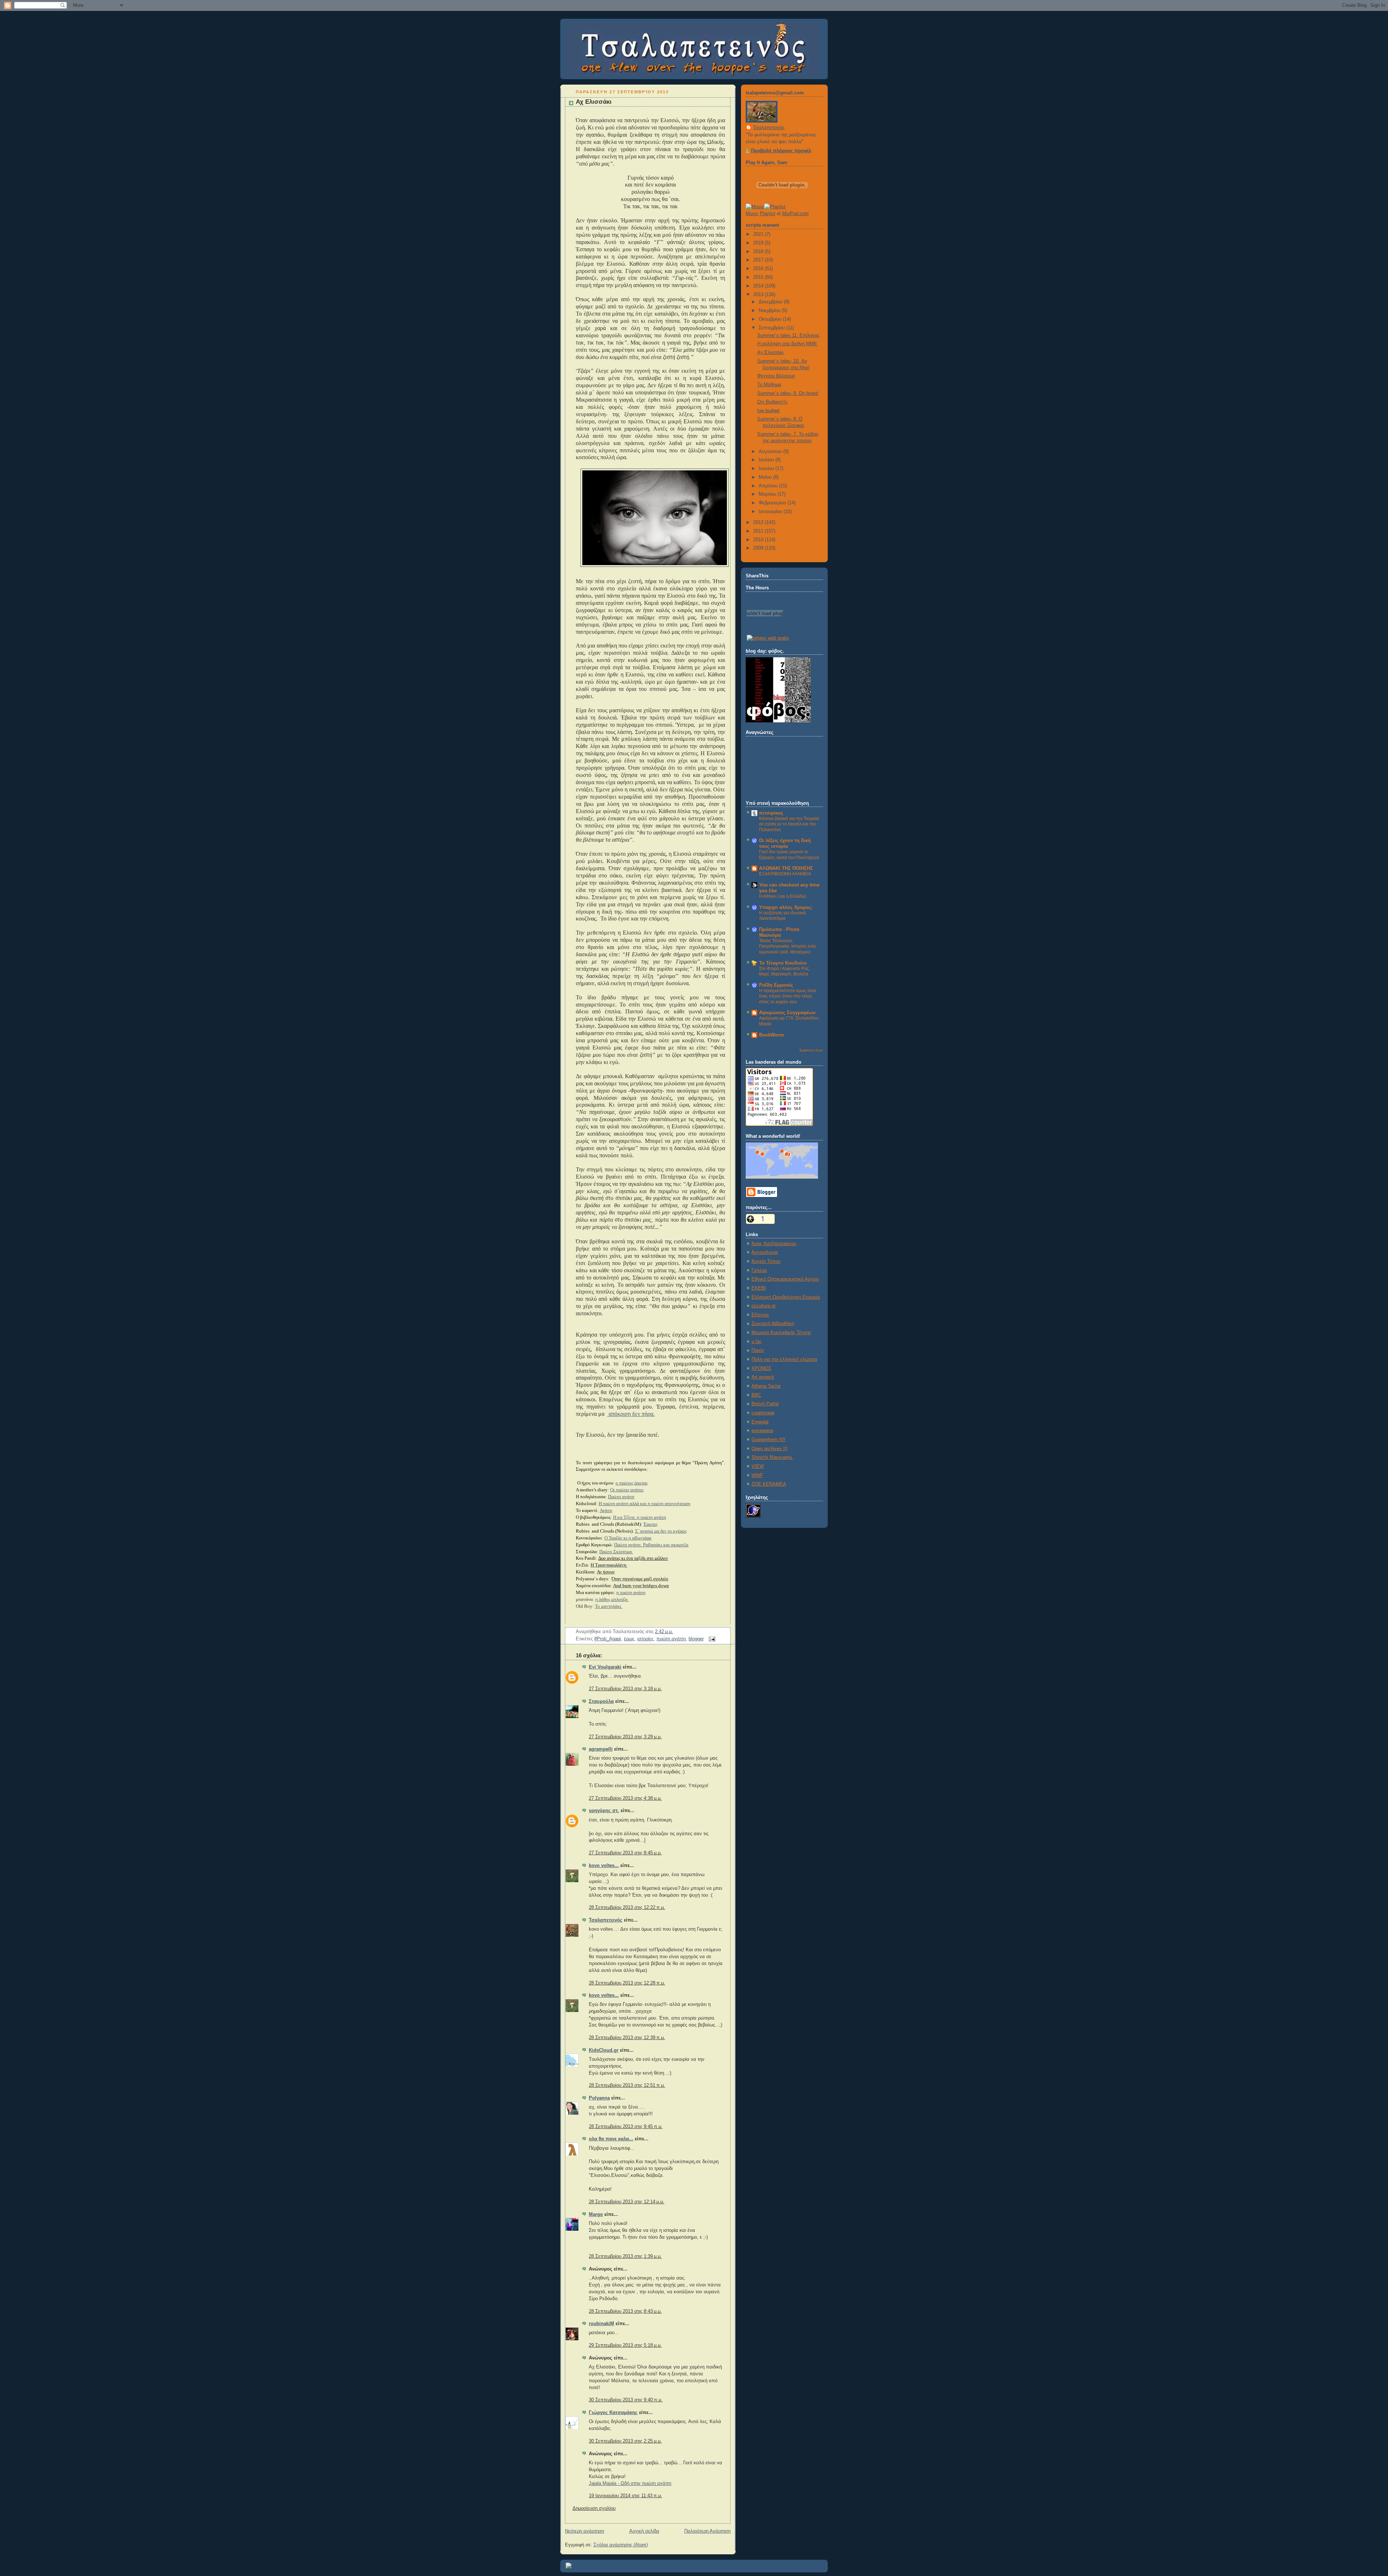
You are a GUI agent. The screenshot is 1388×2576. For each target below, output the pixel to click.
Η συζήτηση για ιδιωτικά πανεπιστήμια (782, 916)
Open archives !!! (770, 1449)
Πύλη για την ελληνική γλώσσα (784, 1359)
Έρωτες (650, 1524)
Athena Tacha (766, 1386)
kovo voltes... (604, 1866)
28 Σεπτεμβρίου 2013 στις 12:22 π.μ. (627, 1908)
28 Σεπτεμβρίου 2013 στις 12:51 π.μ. (627, 2085)
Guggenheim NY (769, 1440)
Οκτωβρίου (771, 319)
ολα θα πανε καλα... (611, 2139)
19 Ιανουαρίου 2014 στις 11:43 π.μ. (626, 2496)
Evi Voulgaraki (605, 1667)
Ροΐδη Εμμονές (776, 985)
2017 (759, 260)
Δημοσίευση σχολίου (594, 2508)
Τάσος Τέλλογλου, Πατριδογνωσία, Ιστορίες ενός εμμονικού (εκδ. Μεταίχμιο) (788, 946)
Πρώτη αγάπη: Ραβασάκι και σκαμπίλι (651, 1545)
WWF (757, 1475)
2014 (759, 286)
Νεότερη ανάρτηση (584, 2531)
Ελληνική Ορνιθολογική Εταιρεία (786, 1297)
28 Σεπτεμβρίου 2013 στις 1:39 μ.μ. (625, 2256)
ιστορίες (645, 1639)
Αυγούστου (771, 452)
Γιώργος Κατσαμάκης (613, 2413)
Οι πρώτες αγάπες (627, 1490)
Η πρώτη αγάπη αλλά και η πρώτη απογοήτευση (644, 1504)
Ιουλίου (767, 460)
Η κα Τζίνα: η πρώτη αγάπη (640, 1517)
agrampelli (601, 1749)
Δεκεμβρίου (771, 302)
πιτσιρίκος (771, 813)
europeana (762, 1431)
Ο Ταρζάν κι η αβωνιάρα (628, 1538)
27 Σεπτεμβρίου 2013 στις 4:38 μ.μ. (625, 1798)
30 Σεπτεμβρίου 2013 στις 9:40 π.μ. (626, 2400)
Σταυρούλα (601, 1701)
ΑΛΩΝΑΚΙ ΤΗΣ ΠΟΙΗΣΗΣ (786, 868)
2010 (759, 540)
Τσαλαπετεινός (606, 1920)
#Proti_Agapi (608, 1639)
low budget (768, 411)
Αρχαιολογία (765, 1252)
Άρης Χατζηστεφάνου (774, 1244)
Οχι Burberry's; (773, 402)
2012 (759, 522)
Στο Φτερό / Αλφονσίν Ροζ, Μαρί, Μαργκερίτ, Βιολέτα (784, 971)
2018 (759, 252)
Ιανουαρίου (771, 512)
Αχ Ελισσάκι (594, 102)
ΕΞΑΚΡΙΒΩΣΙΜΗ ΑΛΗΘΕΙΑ (785, 874)
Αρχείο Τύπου (766, 1261)
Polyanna (599, 2098)
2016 (759, 269)
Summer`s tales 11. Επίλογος (788, 336)
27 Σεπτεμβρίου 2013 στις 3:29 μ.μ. (625, 1737)
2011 (759, 531)
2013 (759, 295)
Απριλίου (769, 486)
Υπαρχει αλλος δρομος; (786, 907)
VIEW (758, 1466)
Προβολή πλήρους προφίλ (781, 151)
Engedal (760, 1422)
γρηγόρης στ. (604, 1811)
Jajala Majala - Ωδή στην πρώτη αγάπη (630, 2483)
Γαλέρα (759, 1270)
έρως (629, 1639)
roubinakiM (601, 2324)
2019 (759, 243)
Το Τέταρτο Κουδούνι (783, 963)
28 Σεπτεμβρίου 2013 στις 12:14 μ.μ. (627, 2202)
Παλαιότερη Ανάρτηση (707, 2531)
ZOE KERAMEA (769, 1484)
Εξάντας (760, 1315)
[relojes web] (765, 630)
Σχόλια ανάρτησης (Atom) (621, 2545)
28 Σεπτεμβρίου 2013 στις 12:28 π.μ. (627, 1983)
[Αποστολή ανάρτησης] (711, 1639)
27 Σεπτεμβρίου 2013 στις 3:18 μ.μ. (625, 1689)
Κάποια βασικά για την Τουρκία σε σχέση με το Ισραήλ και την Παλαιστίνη (789, 824)
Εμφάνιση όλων (811, 1050)
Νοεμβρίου (770, 311)
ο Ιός (757, 1342)
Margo (596, 2214)
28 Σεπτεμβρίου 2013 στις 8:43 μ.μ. (625, 2311)
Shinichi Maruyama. (772, 1457)
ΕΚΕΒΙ (759, 1288)
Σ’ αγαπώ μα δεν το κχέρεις (661, 1531)
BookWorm (772, 1035)
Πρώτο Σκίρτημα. (616, 1552)
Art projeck (763, 1377)
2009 (759, 548)
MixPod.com (795, 214)
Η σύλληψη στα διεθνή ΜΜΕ (787, 344)
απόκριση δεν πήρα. (631, 1414)
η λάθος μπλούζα (612, 1599)
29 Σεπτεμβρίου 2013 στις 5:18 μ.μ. (625, 2345)
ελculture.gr (764, 1306)
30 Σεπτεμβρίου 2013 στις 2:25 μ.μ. (625, 2441)
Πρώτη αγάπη (621, 1497)
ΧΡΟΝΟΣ (761, 1368)
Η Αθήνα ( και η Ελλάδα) (783, 896)
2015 (759, 277)
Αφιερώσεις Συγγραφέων (787, 1013)
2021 (759, 234)
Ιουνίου (767, 469)
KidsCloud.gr (604, 2050)
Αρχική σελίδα (644, 2531)
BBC (756, 1395)
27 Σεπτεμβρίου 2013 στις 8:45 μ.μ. (625, 1853)
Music (752, 214)
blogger (696, 1639)
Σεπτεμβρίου (772, 328)
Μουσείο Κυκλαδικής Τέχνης (781, 1333)
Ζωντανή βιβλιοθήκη (773, 1324)
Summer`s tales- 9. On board (788, 393)
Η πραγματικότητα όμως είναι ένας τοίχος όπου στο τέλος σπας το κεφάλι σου (788, 996)
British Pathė (765, 1404)
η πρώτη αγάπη (631, 1592)
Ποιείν (758, 1350)
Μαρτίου (768, 494)
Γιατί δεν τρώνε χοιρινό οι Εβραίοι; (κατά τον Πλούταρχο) (789, 855)
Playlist (768, 214)
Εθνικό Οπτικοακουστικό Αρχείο (785, 1279)
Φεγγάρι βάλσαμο (776, 376)
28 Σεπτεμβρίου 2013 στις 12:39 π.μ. (627, 2038)
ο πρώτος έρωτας (632, 1483)
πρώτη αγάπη (671, 1639)
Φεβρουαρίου (773, 503)
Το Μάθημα (769, 385)
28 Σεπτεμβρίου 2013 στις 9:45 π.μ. (626, 2127)
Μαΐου (766, 477)
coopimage (763, 1413)
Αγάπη (606, 1511)
